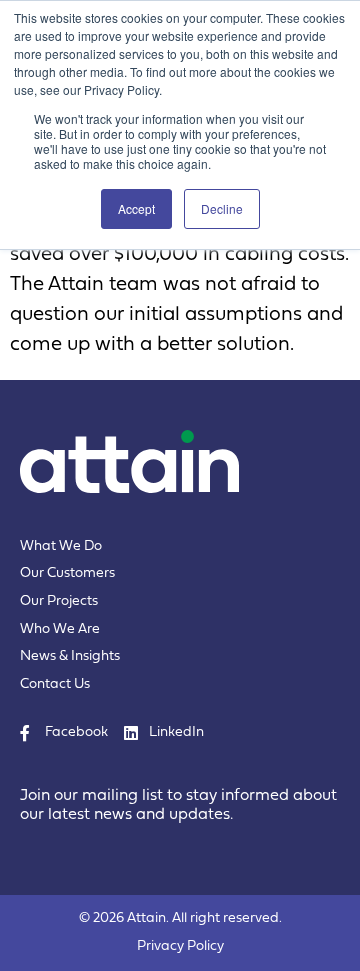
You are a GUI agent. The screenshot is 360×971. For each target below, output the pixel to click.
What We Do (61, 546)
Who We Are (60, 629)
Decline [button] (222, 208)
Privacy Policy (180, 946)
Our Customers (67, 573)
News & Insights (70, 656)
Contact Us (55, 684)
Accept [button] (136, 208)
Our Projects (59, 601)
